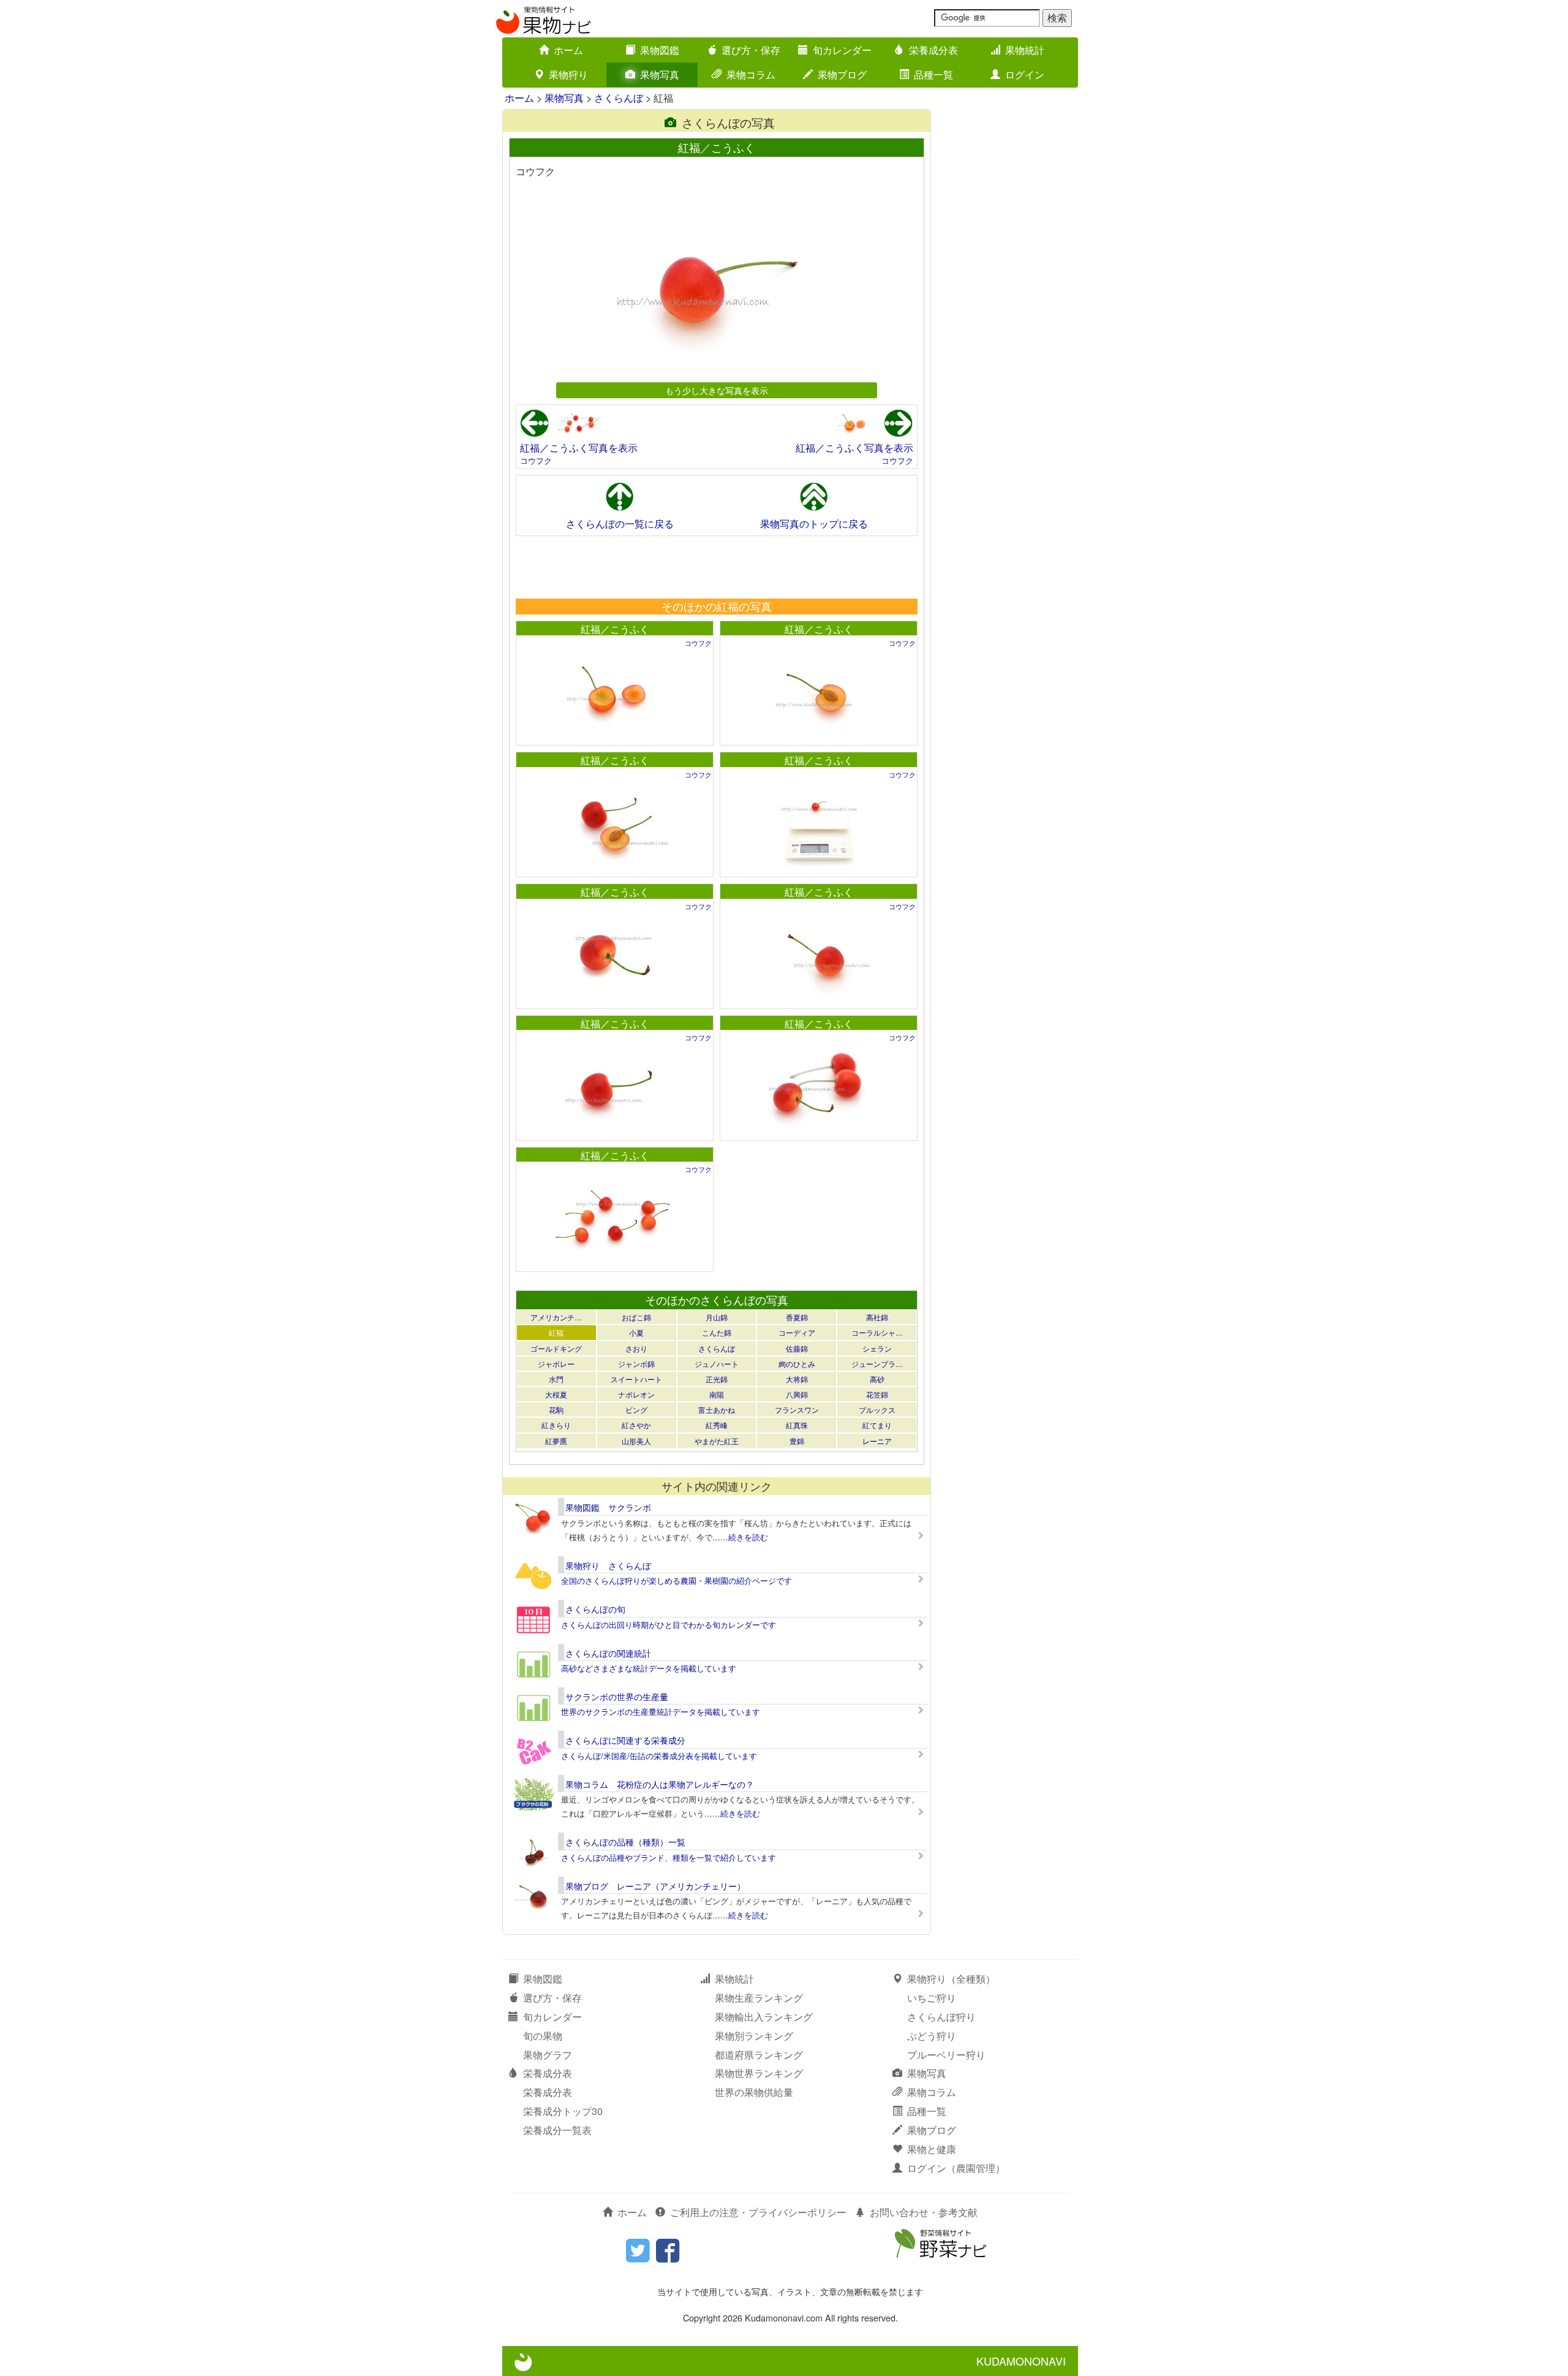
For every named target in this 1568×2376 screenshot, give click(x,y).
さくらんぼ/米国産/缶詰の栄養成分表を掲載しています (659, 1756)
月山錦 (717, 1317)
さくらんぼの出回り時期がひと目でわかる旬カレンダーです (669, 1625)
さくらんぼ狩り (941, 2017)
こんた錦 (717, 1332)
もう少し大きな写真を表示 (717, 390)
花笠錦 (877, 1394)
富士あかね (717, 1409)
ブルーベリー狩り (946, 2055)
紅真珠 (797, 1425)
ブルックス (877, 1409)
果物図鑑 (660, 50)
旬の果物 (543, 2036)
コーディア (797, 1332)
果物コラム (751, 74)
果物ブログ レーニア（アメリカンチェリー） (655, 1886)
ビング (636, 1409)
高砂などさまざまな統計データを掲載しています (649, 1668)
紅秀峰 (717, 1425)
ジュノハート (717, 1364)
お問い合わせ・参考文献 (924, 2212)
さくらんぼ (619, 98)
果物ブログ (842, 74)
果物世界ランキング (759, 2073)
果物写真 (660, 74)
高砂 (877, 1379)
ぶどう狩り (932, 2036)
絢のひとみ (797, 1364)
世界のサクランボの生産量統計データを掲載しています (661, 1712)
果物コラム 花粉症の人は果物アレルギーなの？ (660, 1784)
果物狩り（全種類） (951, 1979)
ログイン (1025, 74)
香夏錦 (797, 1317)
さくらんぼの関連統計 (608, 1653)
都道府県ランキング (759, 2055)
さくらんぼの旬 (595, 1609)
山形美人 (636, 1441)
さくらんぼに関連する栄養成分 (625, 1740)
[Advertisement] (716, 567)
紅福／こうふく (615, 629)
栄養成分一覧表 (557, 2130)
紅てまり (877, 1425)
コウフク (536, 460)
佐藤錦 (797, 1348)
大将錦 (797, 1379)
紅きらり (556, 1425)
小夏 (636, 1332)
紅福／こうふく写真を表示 (579, 448)
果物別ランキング (754, 2036)
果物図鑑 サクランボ (608, 1507)
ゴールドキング (556, 1348)
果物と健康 (932, 2149)
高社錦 (877, 1317)
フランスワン (797, 1409)
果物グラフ (548, 2055)
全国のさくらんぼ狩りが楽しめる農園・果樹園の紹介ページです (677, 1580)
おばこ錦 (636, 1317)
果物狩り (568, 74)
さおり (636, 1348)
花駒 (556, 1409)
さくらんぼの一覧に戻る (620, 524)
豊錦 (797, 1441)
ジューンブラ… (877, 1364)
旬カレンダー (842, 50)
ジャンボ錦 (636, 1364)
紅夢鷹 (556, 1441)
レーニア (877, 1441)
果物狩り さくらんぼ (608, 1565)
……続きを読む (740, 1537)
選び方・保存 (751, 50)
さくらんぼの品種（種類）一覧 (625, 1842)
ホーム (568, 50)
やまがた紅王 (717, 1441)
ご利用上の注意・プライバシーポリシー (758, 2212)
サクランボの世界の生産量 (617, 1697)
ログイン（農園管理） (956, 2168)
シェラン (877, 1348)
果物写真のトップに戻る (814, 524)
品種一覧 (933, 74)
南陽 (717, 1394)
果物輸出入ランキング (764, 2017)
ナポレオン (636, 1394)
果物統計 (1025, 50)
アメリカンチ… (556, 1317)
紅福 (556, 1332)
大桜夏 (556, 1394)
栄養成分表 (933, 50)
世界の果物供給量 (754, 2092)
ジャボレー (556, 1364)
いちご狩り (932, 1998)
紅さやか (636, 1425)
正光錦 (717, 1379)
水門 (556, 1379)
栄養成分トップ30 (563, 2111)
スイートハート (636, 1379)
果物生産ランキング (759, 1998)
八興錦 (797, 1394)
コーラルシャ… (877, 1332)
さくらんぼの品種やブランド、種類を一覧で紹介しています (669, 1857)
